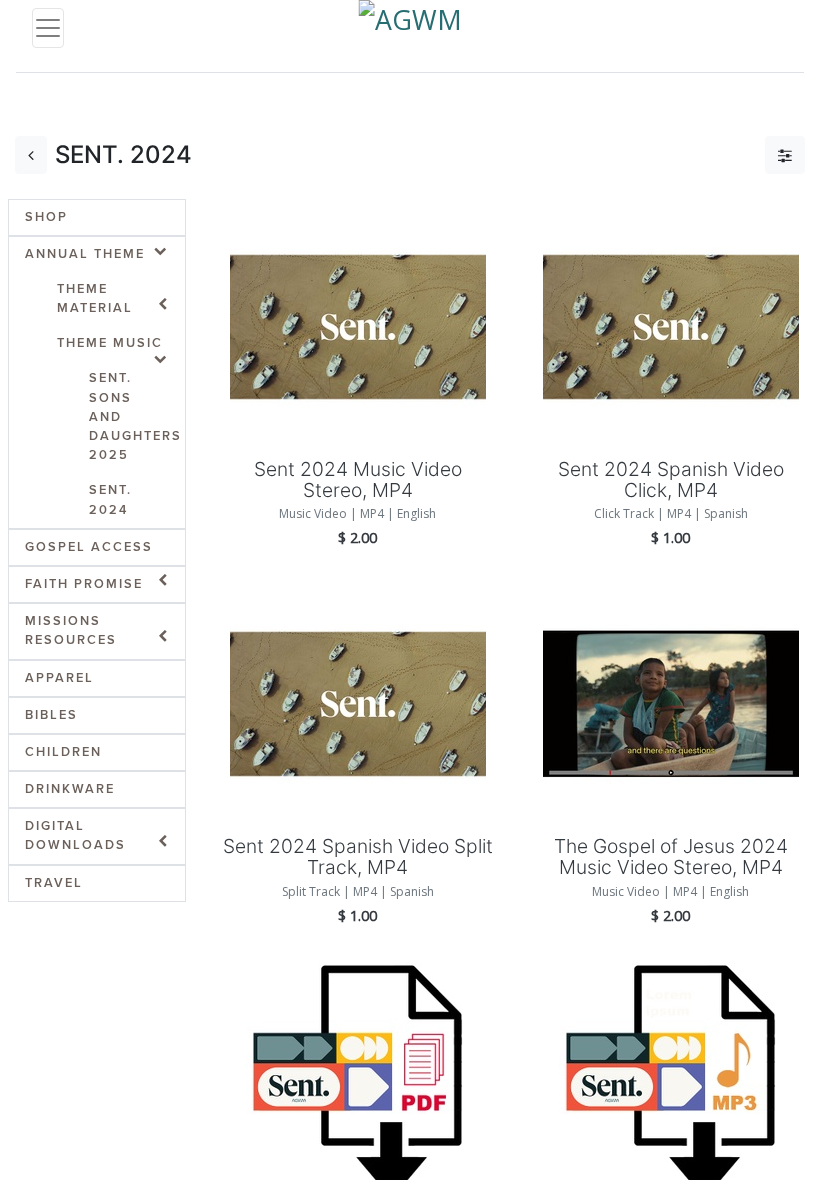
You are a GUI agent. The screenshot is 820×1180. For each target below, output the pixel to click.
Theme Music (110, 343)
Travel (54, 883)
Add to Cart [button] (358, 362)
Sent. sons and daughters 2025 (135, 416)
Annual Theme (85, 254)
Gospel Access (89, 547)
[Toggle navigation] (48, 28)
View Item (357, 292)
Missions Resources (71, 630)
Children (63, 752)
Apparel (59, 678)
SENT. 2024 (110, 499)
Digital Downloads (75, 835)
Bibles (51, 715)
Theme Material (95, 298)
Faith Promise (84, 584)
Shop (46, 217)
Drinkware (70, 789)
